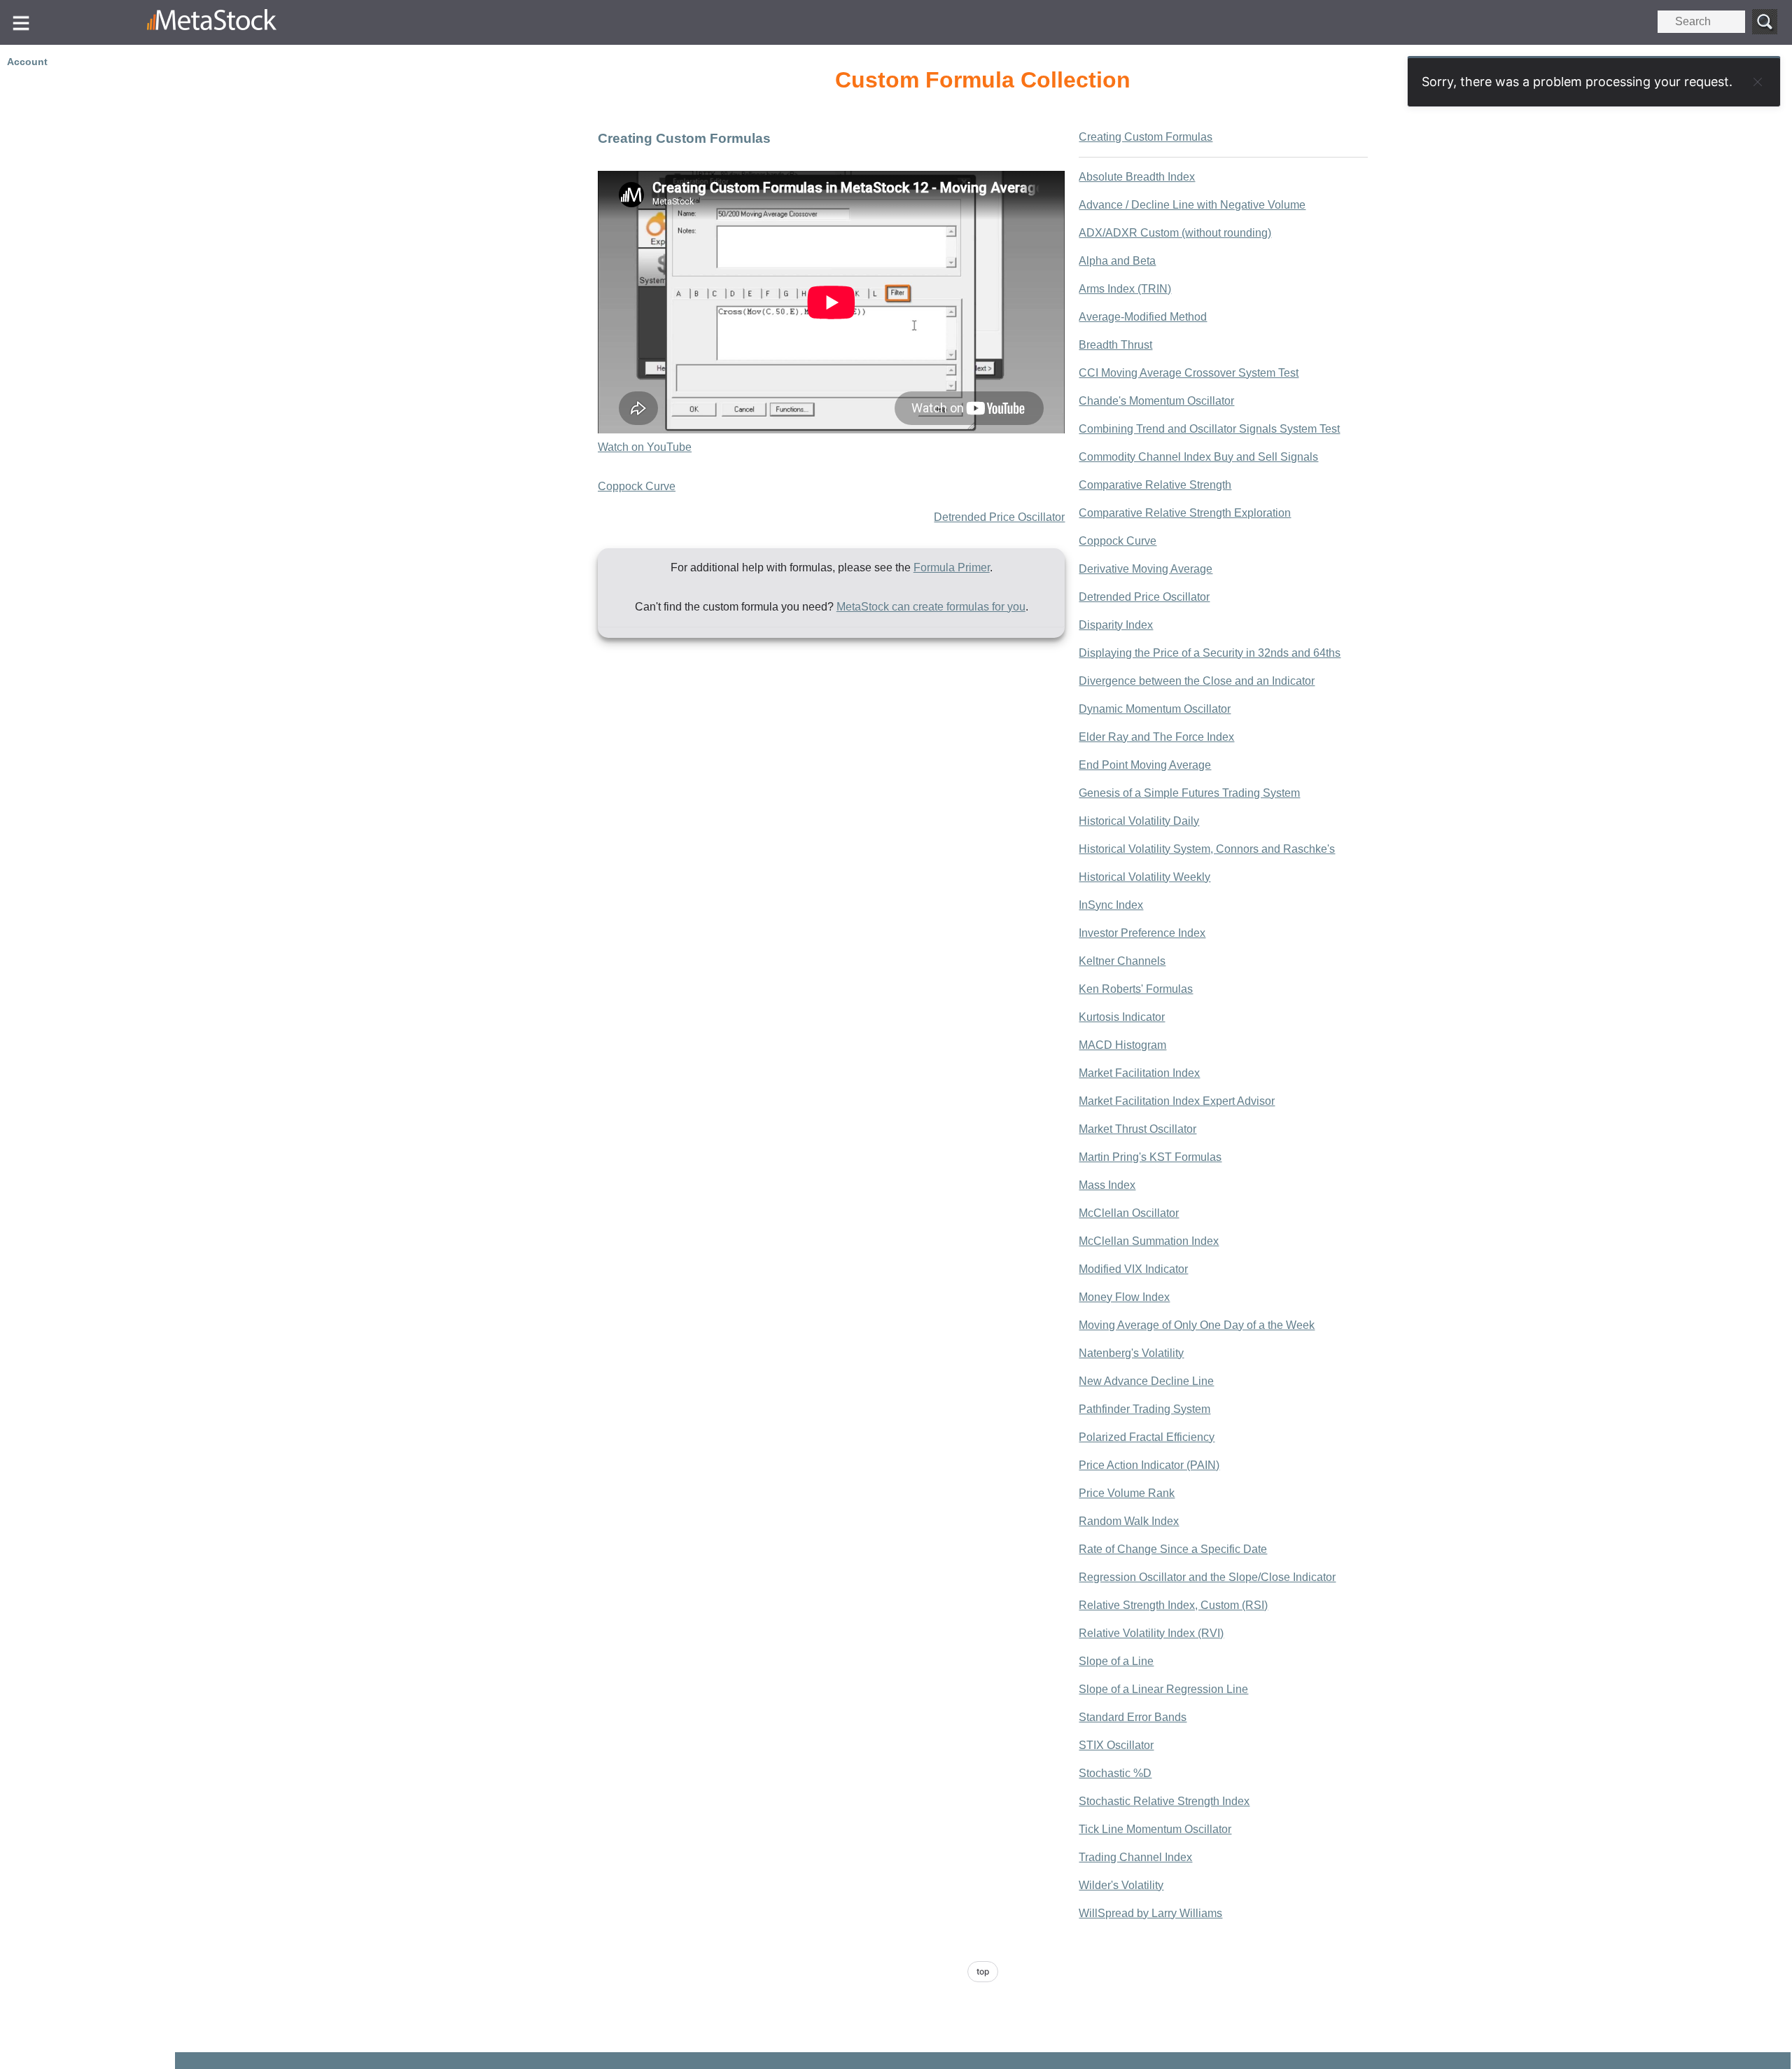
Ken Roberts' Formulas (1136, 989)
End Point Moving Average (1145, 765)
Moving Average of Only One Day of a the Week (1197, 1325)
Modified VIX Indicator (1133, 1269)
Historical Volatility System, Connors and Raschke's (1207, 849)
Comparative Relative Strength (1155, 485)
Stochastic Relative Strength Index (1164, 1801)
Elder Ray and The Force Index (1156, 737)
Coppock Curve (637, 486)
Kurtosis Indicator (1122, 1017)
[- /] (284, 22)
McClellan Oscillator (1129, 1213)
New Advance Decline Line (1146, 1381)
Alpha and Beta (1117, 261)
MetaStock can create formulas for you (931, 607)
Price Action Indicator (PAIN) (1149, 1465)
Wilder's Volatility (1121, 1885)
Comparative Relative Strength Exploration (1185, 513)
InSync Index (1111, 905)
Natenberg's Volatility (1131, 1353)
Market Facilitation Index (1139, 1073)
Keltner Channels (1122, 961)
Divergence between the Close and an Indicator (1197, 681)
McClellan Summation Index (1149, 1241)
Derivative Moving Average (1146, 569)
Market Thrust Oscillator (1137, 1129)
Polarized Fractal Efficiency (1147, 1437)
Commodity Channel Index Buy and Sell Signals (1198, 457)
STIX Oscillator (1116, 1745)
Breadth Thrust (1115, 345)
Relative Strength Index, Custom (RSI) (1173, 1605)
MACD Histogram (1122, 1045)
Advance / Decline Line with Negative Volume (1192, 205)
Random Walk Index (1129, 1521)
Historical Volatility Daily (1139, 821)
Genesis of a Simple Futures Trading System (1189, 793)
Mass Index (1107, 1185)
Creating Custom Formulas (1146, 137)
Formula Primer (952, 567)
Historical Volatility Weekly (1144, 877)
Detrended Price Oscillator (999, 517)
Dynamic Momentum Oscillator (1155, 709)
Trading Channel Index (1135, 1857)
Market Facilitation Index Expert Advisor (1177, 1101)
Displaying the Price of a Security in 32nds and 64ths (1210, 653)
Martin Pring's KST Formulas (1150, 1157)
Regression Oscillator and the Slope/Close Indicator (1207, 1577)
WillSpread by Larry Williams (1150, 1913)
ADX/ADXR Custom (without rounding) (1175, 233)
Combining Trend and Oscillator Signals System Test (1209, 429)
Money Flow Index (1124, 1297)
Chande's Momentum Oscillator (1156, 401)
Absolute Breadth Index (1137, 177)
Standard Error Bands (1133, 1717)
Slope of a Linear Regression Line (1163, 1689)
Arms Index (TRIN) (1125, 289)
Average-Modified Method (1143, 317)
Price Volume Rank (1127, 1493)
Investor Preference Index (1142, 933)
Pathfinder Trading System (1144, 1409)
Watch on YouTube (645, 447)
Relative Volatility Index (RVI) (1151, 1633)
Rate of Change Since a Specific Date (1173, 1549)
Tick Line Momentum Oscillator (1155, 1829)
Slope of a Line (1116, 1661)
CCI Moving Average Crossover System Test (1189, 373)
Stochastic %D (1115, 1773)
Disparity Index (1116, 625)
